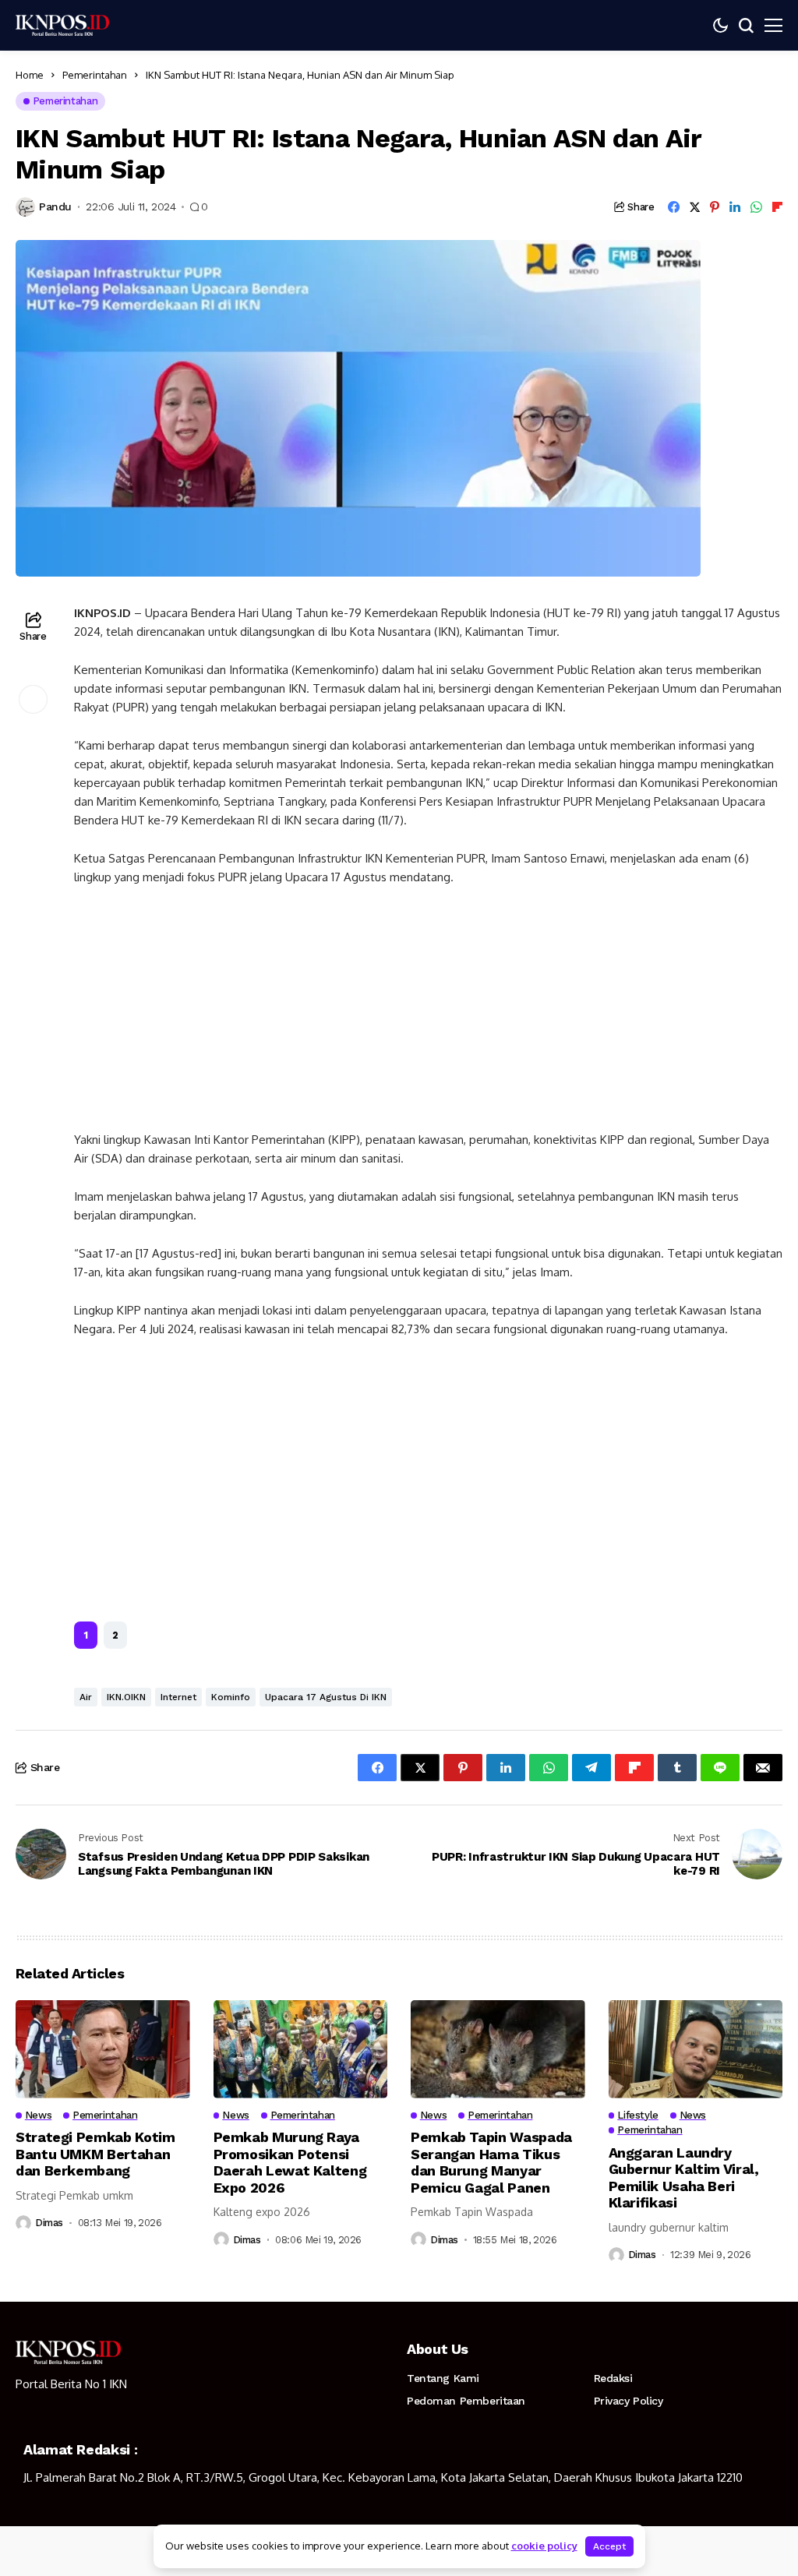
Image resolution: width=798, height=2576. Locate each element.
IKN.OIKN (126, 1697)
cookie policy (544, 2546)
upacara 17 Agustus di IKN (326, 1697)
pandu (55, 206)
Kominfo (231, 1697)
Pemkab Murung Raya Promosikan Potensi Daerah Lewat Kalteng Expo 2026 (290, 2162)
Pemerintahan (95, 75)
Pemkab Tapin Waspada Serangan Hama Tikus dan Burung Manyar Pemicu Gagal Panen (491, 2162)
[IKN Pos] (62, 25)
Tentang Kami (443, 2378)
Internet (178, 1697)
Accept (609, 2546)
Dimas (49, 2223)
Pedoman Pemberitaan (466, 2401)
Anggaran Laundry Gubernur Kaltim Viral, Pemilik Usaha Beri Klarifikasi (684, 2178)
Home (30, 75)
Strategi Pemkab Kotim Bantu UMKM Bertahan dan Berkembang (95, 2154)
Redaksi (613, 2378)
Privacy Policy (629, 2401)
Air (86, 1697)
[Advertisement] (428, 1015)
